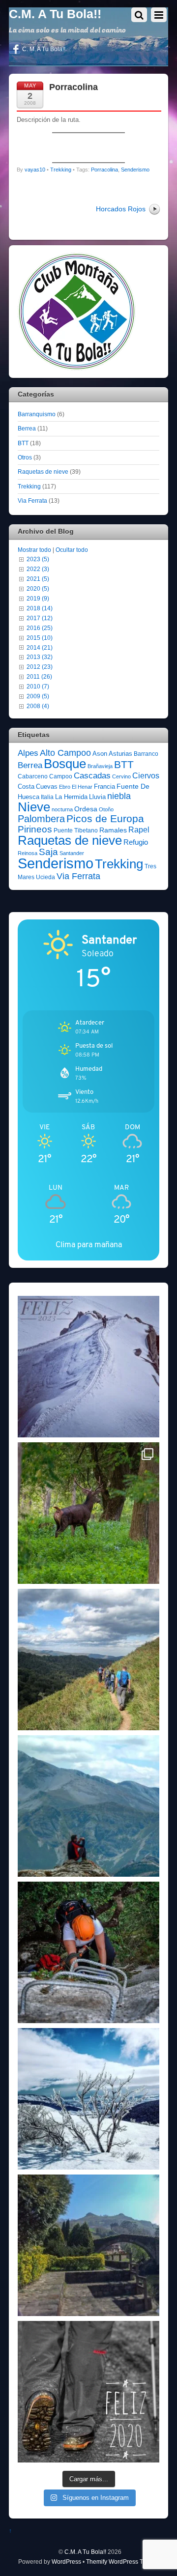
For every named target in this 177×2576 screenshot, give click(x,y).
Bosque (65, 764)
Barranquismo (37, 414)
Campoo (61, 776)
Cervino (121, 776)
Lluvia (97, 797)
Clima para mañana (89, 1245)
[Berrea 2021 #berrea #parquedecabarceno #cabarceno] (88, 1513)
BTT (23, 443)
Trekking (61, 170)
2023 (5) (38, 559)
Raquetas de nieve (43, 472)
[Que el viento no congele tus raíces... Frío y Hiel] (88, 2099)
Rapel (139, 830)
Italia (47, 797)
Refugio (136, 842)
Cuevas (47, 787)
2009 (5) (38, 696)
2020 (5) (38, 588)
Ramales (113, 830)
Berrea (27, 428)
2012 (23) (40, 667)
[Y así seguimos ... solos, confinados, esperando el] (88, 1806)
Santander (72, 853)
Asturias (120, 754)
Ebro (65, 787)
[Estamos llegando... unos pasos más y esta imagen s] (88, 1660)
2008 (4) (38, 706)
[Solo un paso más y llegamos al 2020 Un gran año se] (88, 2392)
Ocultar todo (72, 550)
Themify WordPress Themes (124, 2562)
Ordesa (86, 809)
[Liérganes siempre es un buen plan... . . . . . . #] (88, 2245)
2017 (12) (40, 618)
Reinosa (28, 853)
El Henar (82, 787)
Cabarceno (33, 776)
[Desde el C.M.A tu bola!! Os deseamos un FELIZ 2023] (88, 1367)
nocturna (62, 809)
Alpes (28, 753)
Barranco (146, 754)
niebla (119, 796)
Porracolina (74, 87)
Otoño (106, 809)
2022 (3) (38, 569)
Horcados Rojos (121, 209)
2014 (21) (40, 647)
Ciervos (146, 776)
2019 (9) (38, 598)
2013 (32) (40, 657)
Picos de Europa (105, 819)
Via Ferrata (32, 501)
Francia (104, 787)
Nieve (34, 807)
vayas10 (35, 170)
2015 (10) (40, 638)
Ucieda (45, 877)
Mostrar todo (34, 550)
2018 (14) (40, 608)
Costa (26, 787)
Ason (100, 754)
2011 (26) (39, 676)
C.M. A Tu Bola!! (85, 2552)
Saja (48, 852)
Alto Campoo (65, 753)
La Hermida (71, 797)
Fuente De (133, 786)
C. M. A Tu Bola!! (43, 49)
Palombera (41, 819)
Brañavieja (100, 766)
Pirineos (35, 829)
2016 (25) (40, 628)
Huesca (29, 797)
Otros (25, 457)
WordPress (66, 2562)
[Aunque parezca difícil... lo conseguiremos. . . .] (88, 1952)
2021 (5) (38, 579)
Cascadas (92, 776)
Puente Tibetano (76, 830)
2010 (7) (38, 686)
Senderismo (135, 170)
